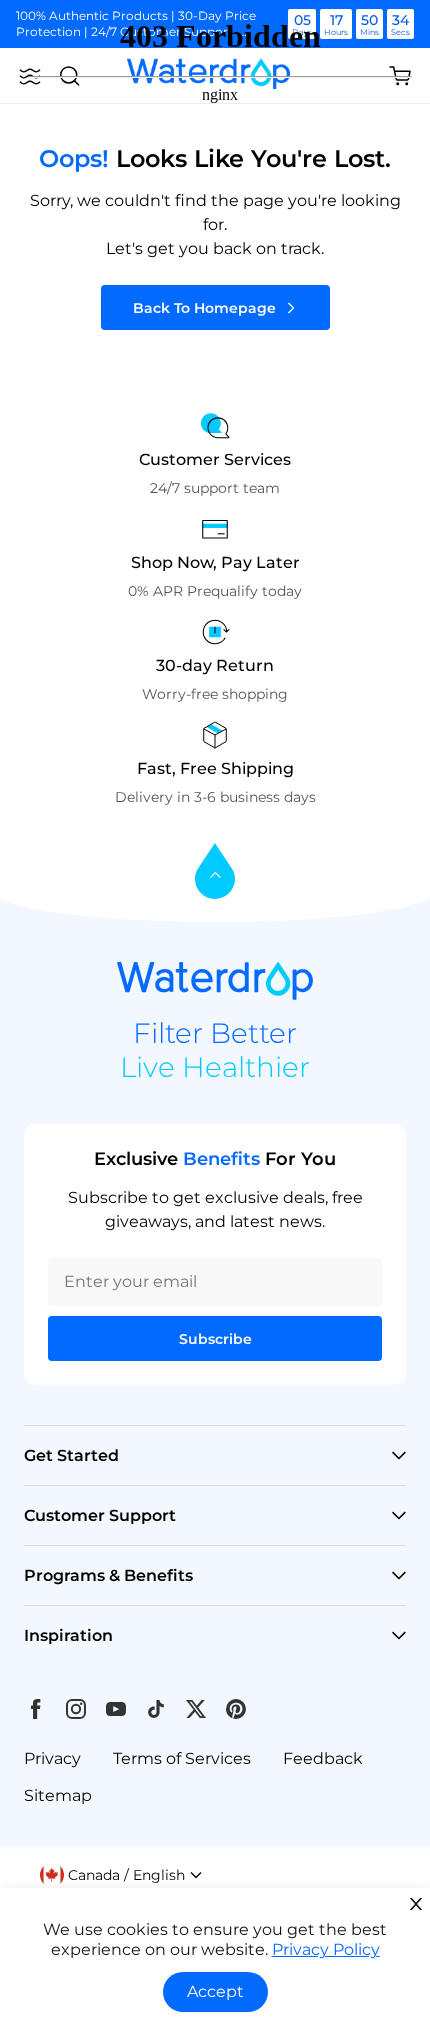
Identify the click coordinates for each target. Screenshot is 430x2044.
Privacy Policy (326, 1949)
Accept (215, 1991)
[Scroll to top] (215, 872)
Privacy (52, 1758)
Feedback (323, 1758)
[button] (121, 1875)
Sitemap (58, 1795)
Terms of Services (182, 1758)
